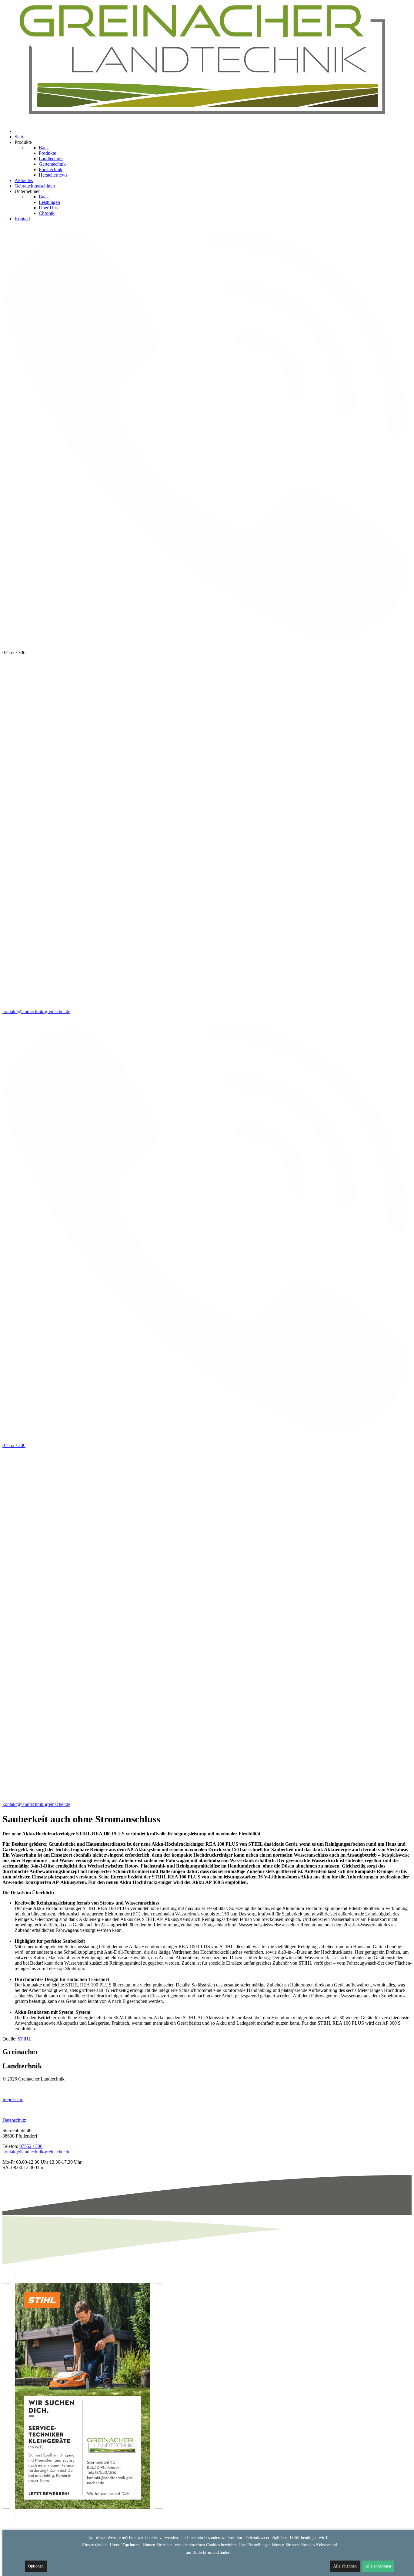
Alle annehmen (378, 2566)
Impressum (13, 2099)
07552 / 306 (31, 2146)
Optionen (36, 2566)
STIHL (25, 2039)
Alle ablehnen (345, 2566)
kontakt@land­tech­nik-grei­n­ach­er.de (36, 2152)
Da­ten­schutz (14, 2120)
